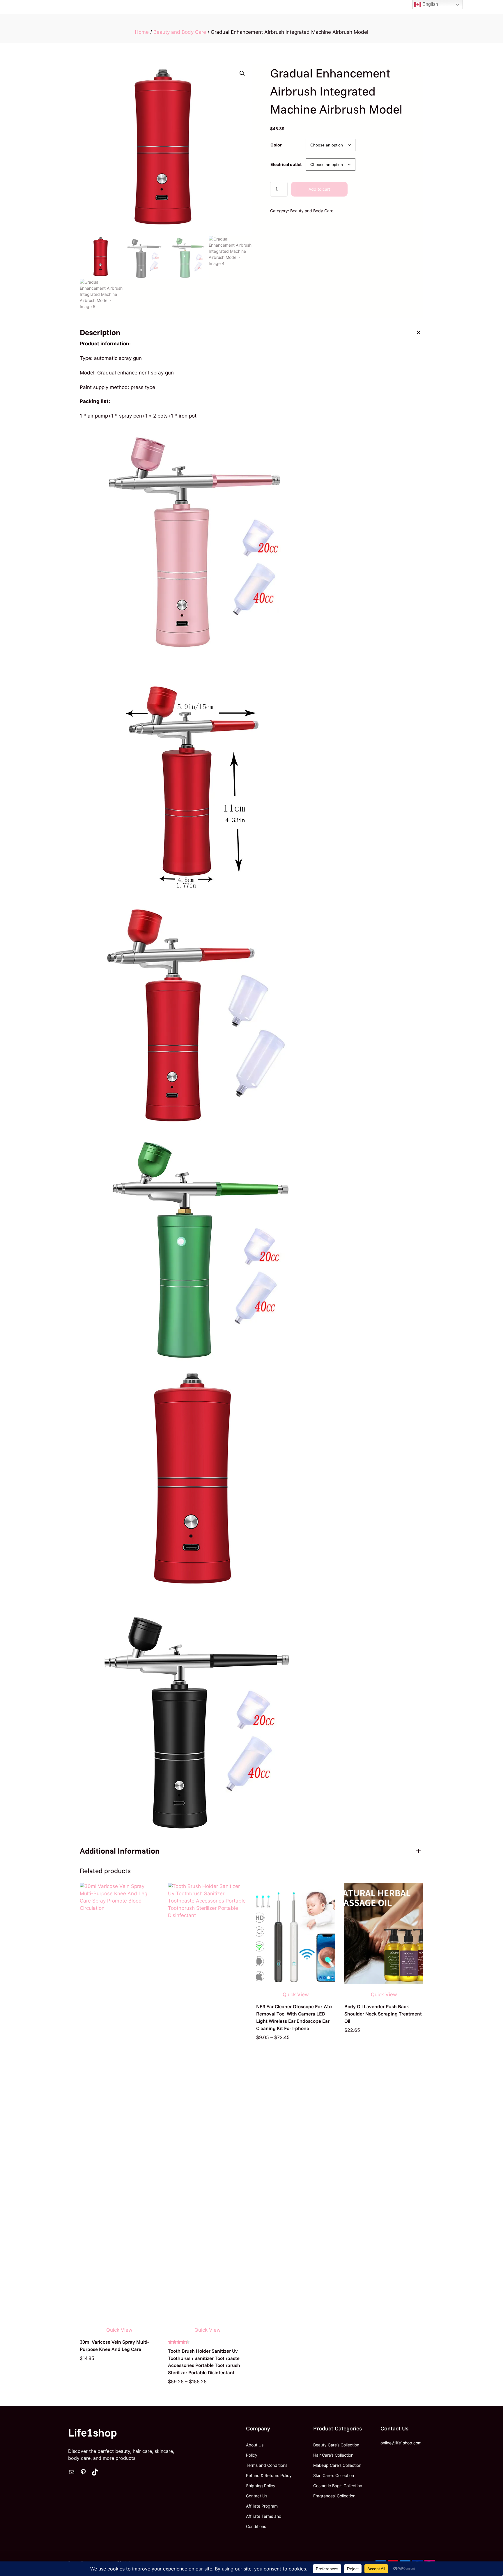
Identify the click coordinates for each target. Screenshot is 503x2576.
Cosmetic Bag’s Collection (338, 2486)
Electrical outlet (286, 164)
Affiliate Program (262, 2506)
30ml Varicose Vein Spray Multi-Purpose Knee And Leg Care (114, 2345)
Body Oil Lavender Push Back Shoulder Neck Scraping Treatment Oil (383, 2014)
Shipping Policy (261, 2486)
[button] (242, 73)
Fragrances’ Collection (334, 2496)
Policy (252, 2455)
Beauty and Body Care (180, 32)
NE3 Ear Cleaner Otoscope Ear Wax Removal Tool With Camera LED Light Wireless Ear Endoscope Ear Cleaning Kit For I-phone (294, 2017)
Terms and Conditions (267, 2465)
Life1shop (93, 2432)
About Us (255, 2445)
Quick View (119, 2330)
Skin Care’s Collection (334, 2475)
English (430, 4)
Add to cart (319, 189)
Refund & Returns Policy (269, 2475)
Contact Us (257, 2496)
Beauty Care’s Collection (336, 2445)
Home (142, 32)
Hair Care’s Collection (333, 2455)
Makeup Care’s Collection (337, 2465)
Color (276, 145)
